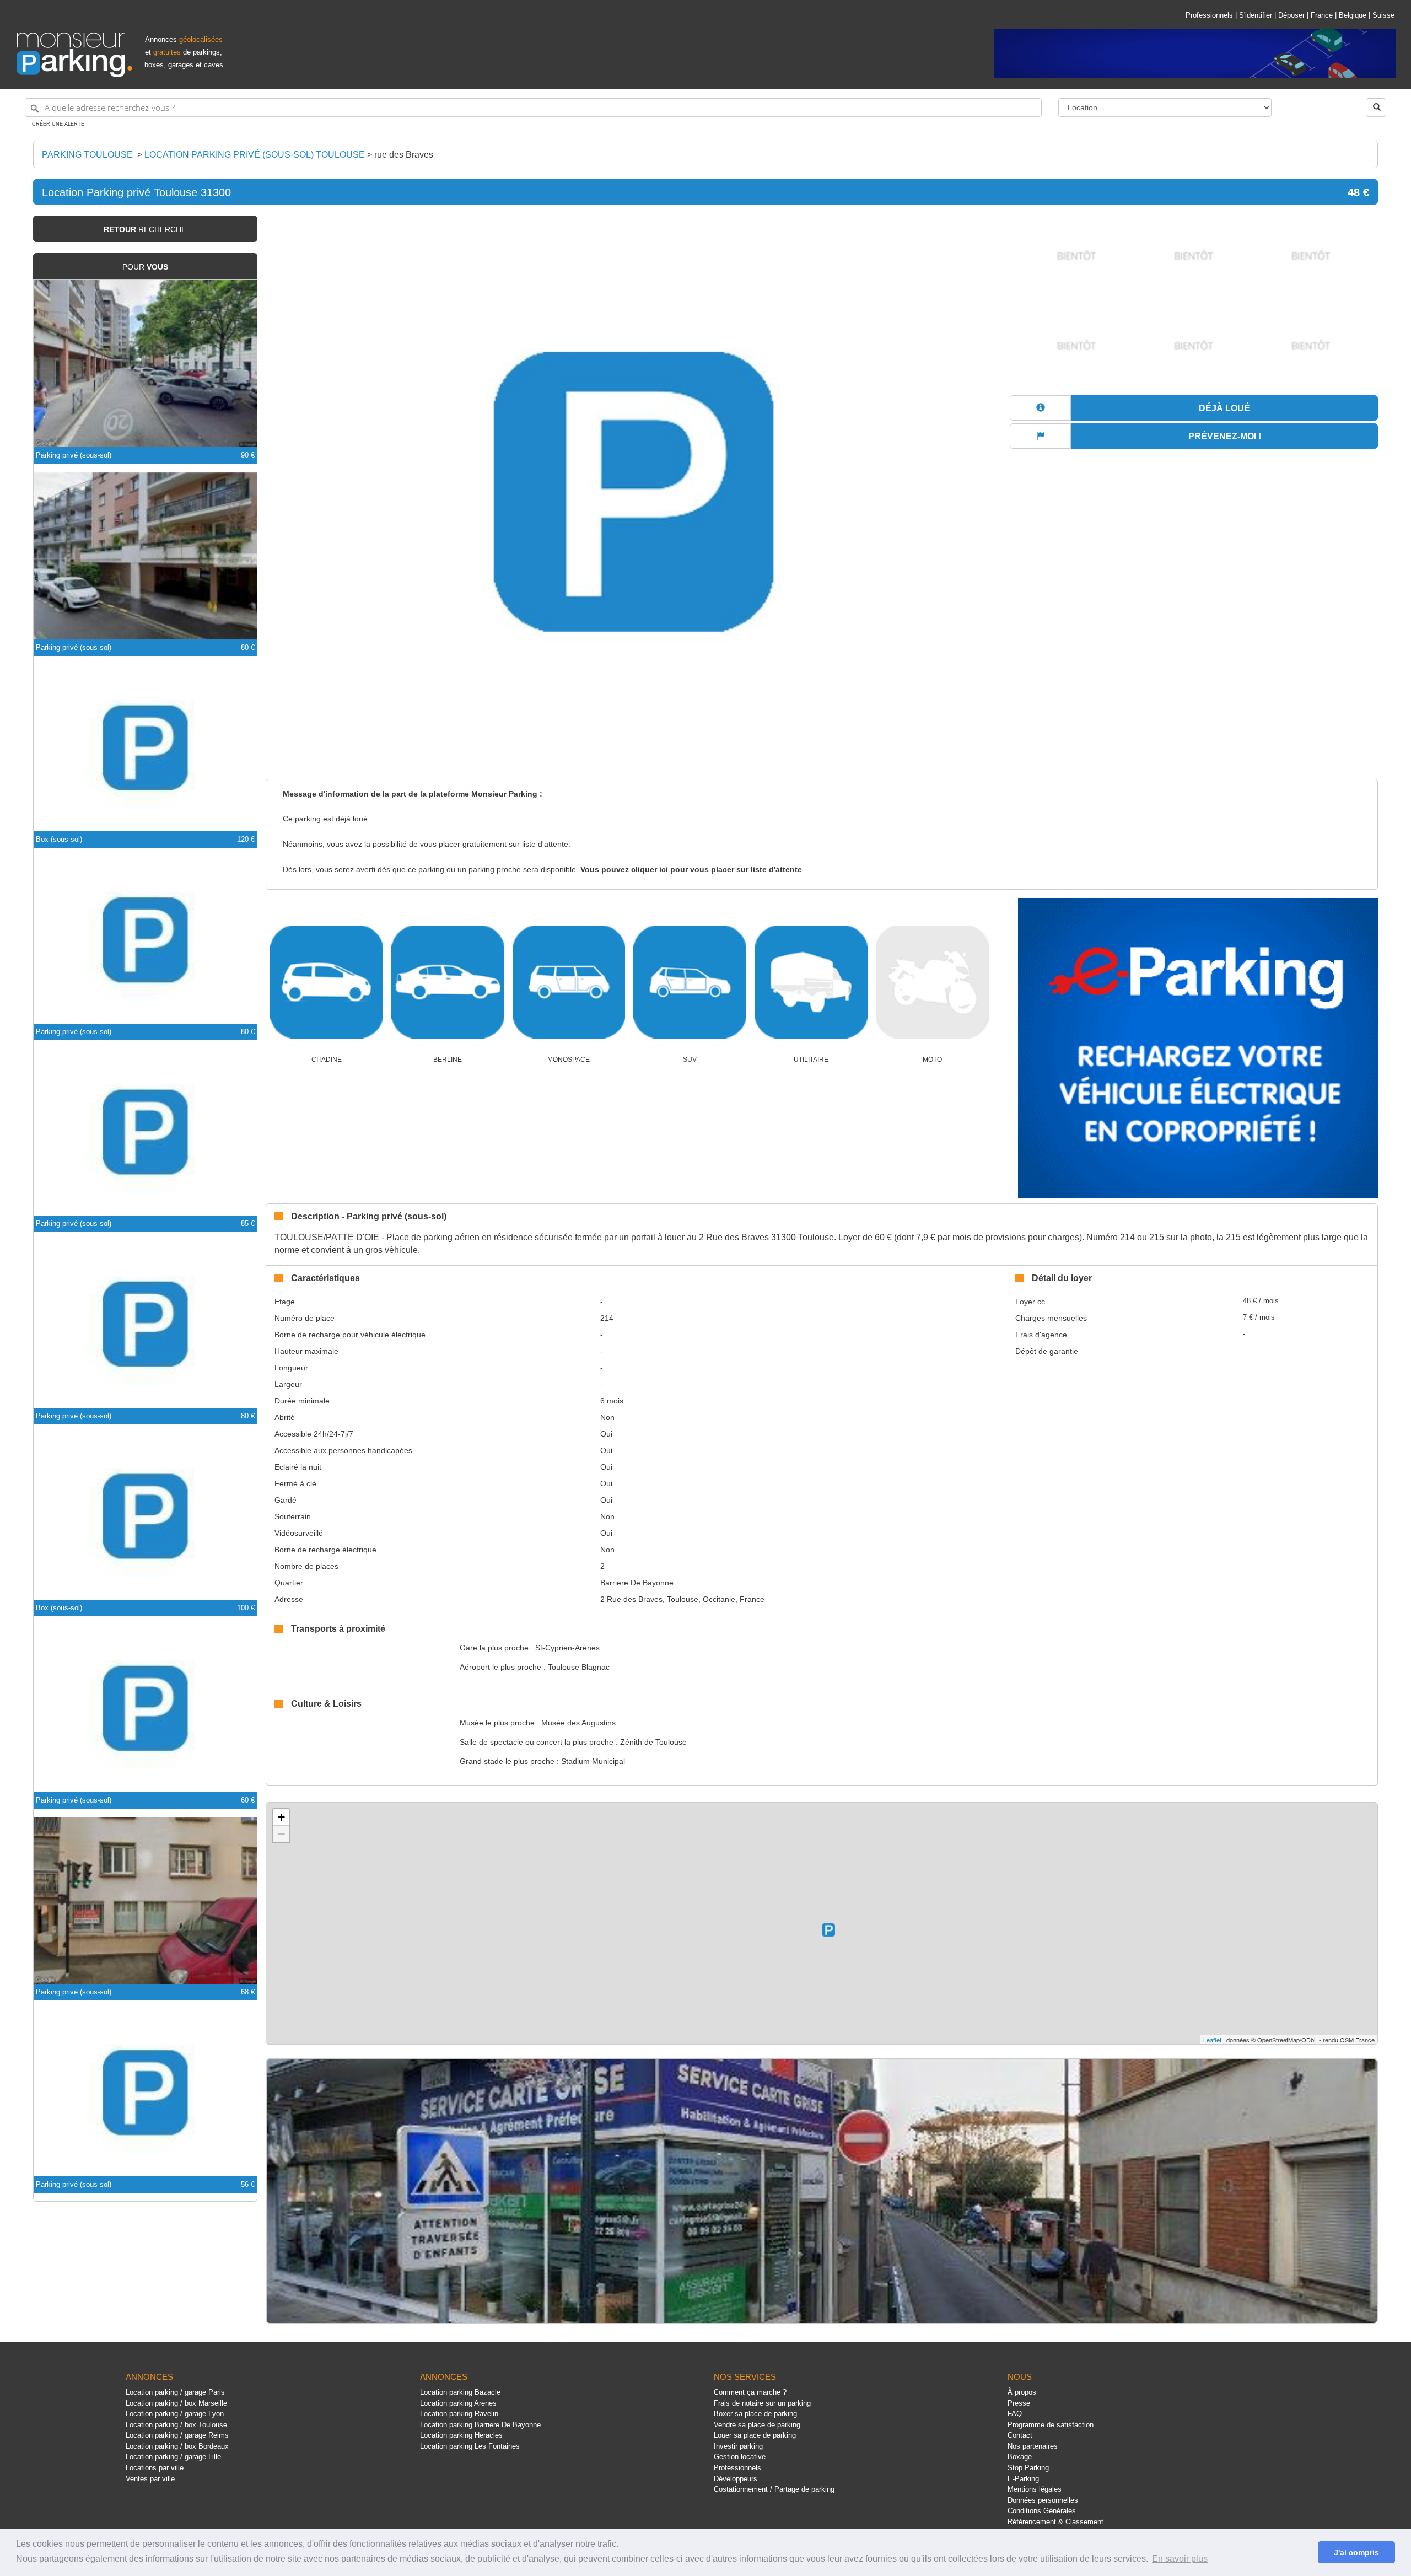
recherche (145, 229)
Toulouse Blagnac (579, 1667)
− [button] (281, 1834)
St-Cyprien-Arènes (567, 1648)
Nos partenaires (1033, 2446)
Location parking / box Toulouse (176, 2425)
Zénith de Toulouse (653, 1742)
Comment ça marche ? (750, 2392)
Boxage (1020, 2457)
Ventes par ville (150, 2479)
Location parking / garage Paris (175, 2392)
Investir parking (738, 2446)
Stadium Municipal (593, 1761)
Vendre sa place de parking (757, 2425)
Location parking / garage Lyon (175, 2414)
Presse (1019, 2403)
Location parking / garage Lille (173, 2457)
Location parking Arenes (458, 2403)
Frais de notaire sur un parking (762, 2403)
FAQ (1015, 2414)
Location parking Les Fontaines (470, 2446)
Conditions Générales (1042, 2511)
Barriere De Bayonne (637, 1583)
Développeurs (736, 2479)
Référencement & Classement (1055, 2522)
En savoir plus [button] (1180, 2559)
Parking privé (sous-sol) (74, 455)
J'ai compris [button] (1356, 2552)
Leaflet (1212, 2040)
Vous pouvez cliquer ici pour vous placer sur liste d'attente (691, 870)
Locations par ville (155, 2468)
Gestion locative (740, 2457)
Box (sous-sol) (59, 839)
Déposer (1291, 15)
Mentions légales (1035, 2489)
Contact (1020, 2435)
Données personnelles (1043, 2500)
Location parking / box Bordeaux (177, 2446)
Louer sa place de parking (755, 2435)
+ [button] (281, 1817)
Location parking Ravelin (459, 2414)
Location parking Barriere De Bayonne (480, 2425)
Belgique (1353, 15)
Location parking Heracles (461, 2435)
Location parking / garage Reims (177, 2435)
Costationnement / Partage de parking (774, 2489)
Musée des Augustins (578, 1723)
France (1322, 15)
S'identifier (1256, 15)
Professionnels (1209, 15)
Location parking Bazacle (460, 2392)
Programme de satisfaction (1051, 2425)
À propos (1022, 2392)
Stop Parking (1028, 2468)
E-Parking (1023, 2479)
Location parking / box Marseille (176, 2403)
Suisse (1383, 15)
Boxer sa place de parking (755, 2414)
